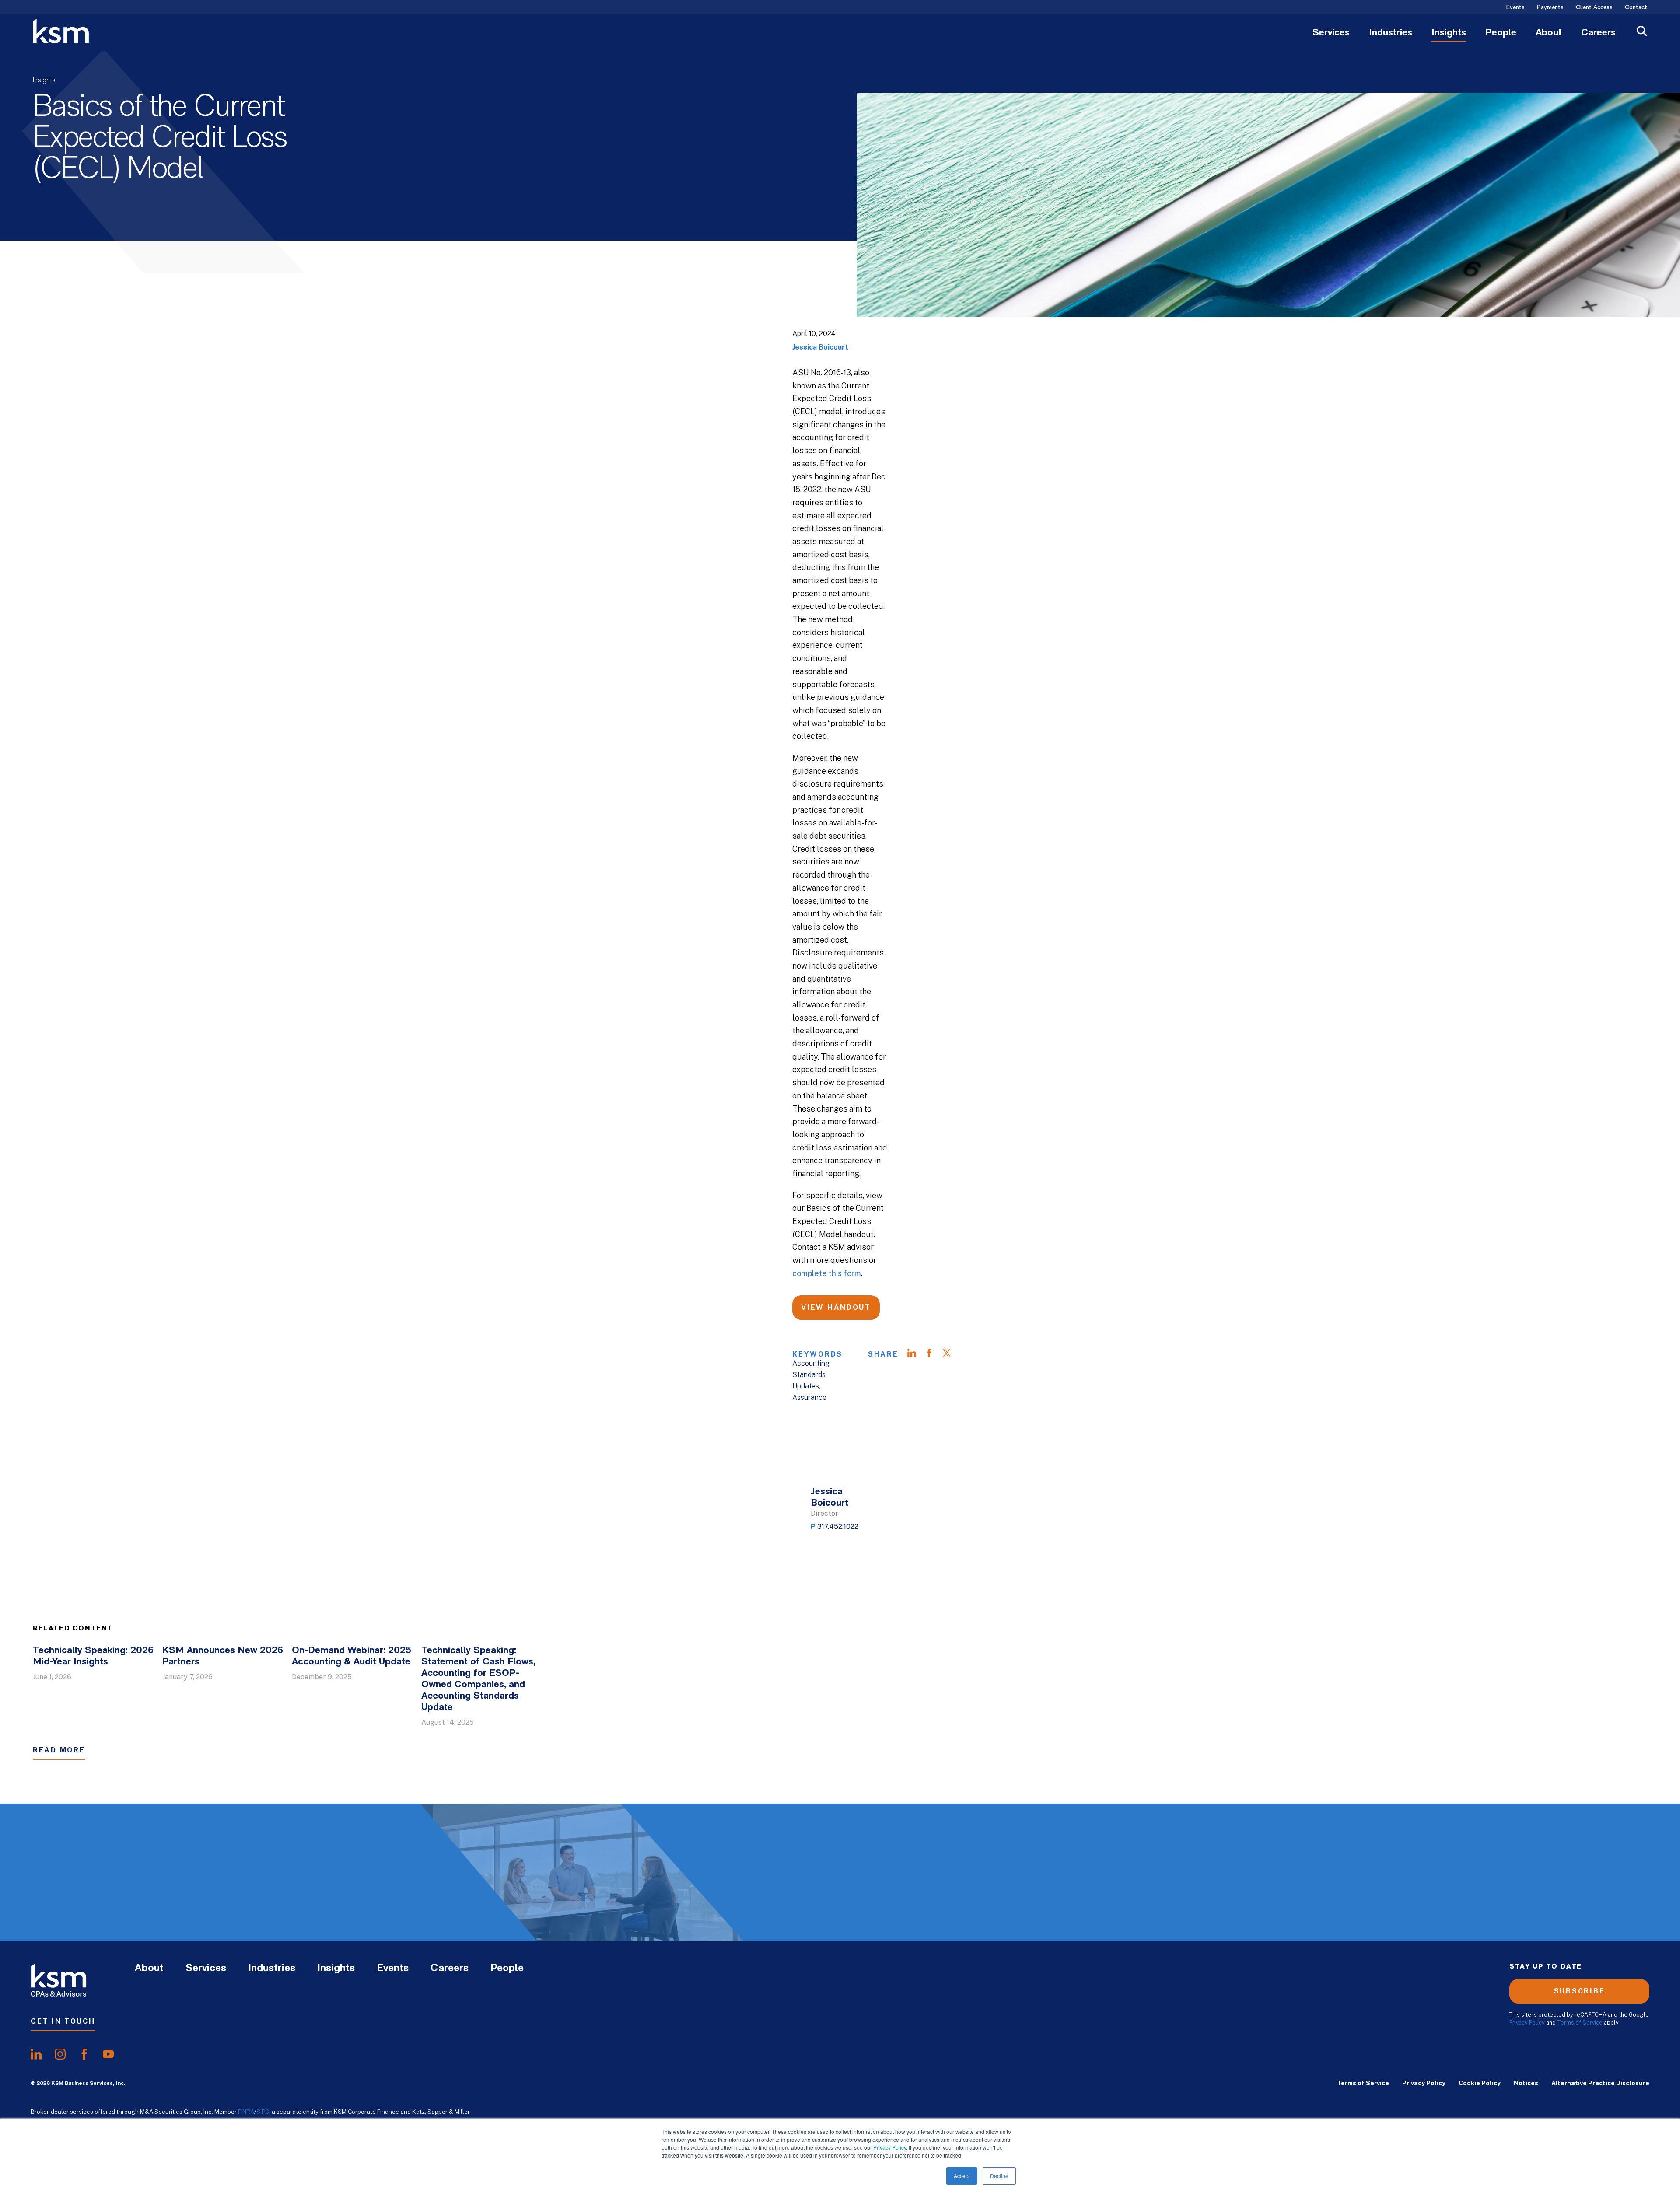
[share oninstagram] (60, 2054)
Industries (1391, 33)
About (1549, 33)
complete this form (827, 1273)
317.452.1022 (838, 1526)
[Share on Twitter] (951, 1354)
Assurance (809, 1397)
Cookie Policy (1480, 2083)
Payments (1550, 8)
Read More (59, 1750)
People (1501, 33)
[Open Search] (1642, 32)
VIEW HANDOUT (836, 1307)
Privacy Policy (890, 2147)
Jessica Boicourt (820, 347)
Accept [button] (962, 2176)
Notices (1526, 2083)
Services (1331, 33)
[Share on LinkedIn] (916, 1354)
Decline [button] (999, 2176)
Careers (1598, 33)
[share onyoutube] (108, 2054)
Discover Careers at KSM (1492, 1894)
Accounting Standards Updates (811, 1375)
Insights (1449, 33)
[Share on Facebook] (934, 1354)
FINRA (246, 2112)
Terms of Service (1580, 2023)
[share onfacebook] (84, 2054)
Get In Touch (63, 2021)
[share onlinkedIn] (36, 2054)
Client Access (1594, 8)
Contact (1636, 8)
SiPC (263, 2112)
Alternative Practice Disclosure (1600, 2083)
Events (1515, 8)
